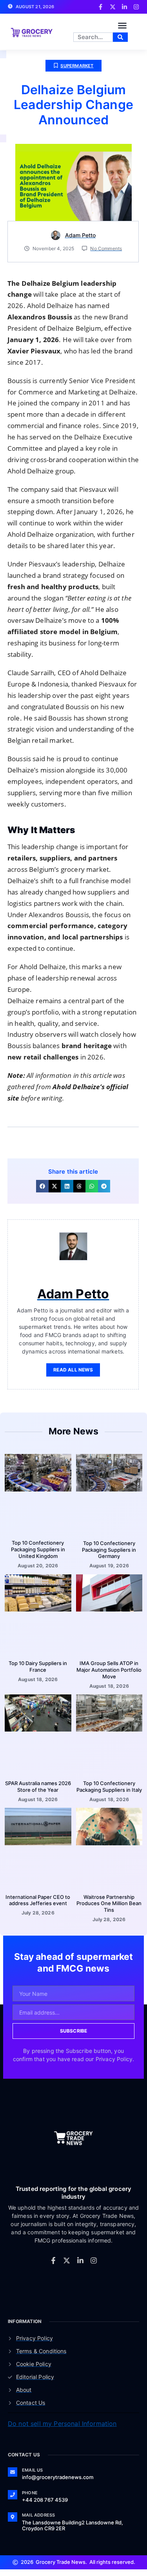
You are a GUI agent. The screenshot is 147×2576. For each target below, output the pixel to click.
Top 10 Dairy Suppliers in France (38, 1666)
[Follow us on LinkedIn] (124, 7)
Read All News (73, 1370)
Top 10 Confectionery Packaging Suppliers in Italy (109, 1786)
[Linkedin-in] (80, 2260)
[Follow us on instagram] (136, 7)
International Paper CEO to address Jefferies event (38, 1900)
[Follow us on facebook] (101, 7)
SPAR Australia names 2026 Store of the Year (38, 1786)
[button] (122, 25)
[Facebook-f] (53, 2260)
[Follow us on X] (113, 7)
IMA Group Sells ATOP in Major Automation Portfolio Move (109, 1670)
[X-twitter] (67, 2260)
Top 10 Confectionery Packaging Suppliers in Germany (109, 1550)
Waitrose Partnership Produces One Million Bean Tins (109, 1904)
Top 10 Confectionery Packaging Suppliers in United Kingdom (38, 1549)
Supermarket (77, 66)
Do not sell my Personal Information (62, 2424)
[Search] (120, 37)
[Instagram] (94, 2260)
